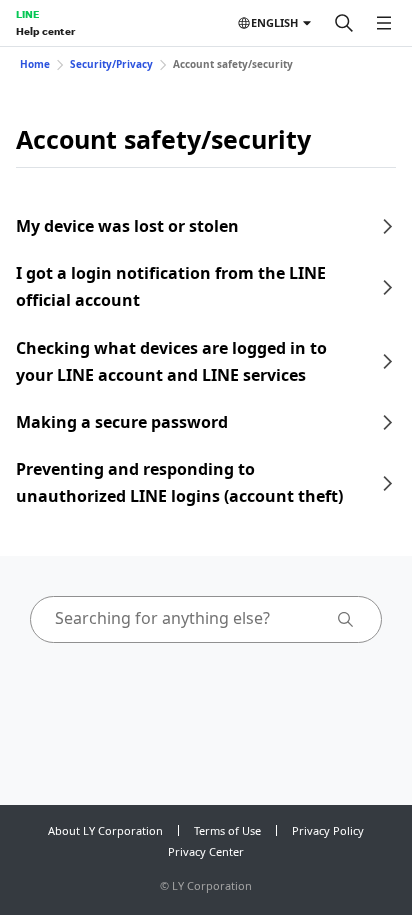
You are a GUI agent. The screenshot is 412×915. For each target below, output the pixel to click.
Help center (45, 31)
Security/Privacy (111, 64)
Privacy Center (206, 851)
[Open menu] (384, 23)
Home (35, 64)
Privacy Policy (328, 830)
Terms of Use (227, 830)
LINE (27, 14)
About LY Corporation (105, 830)
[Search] (344, 23)
